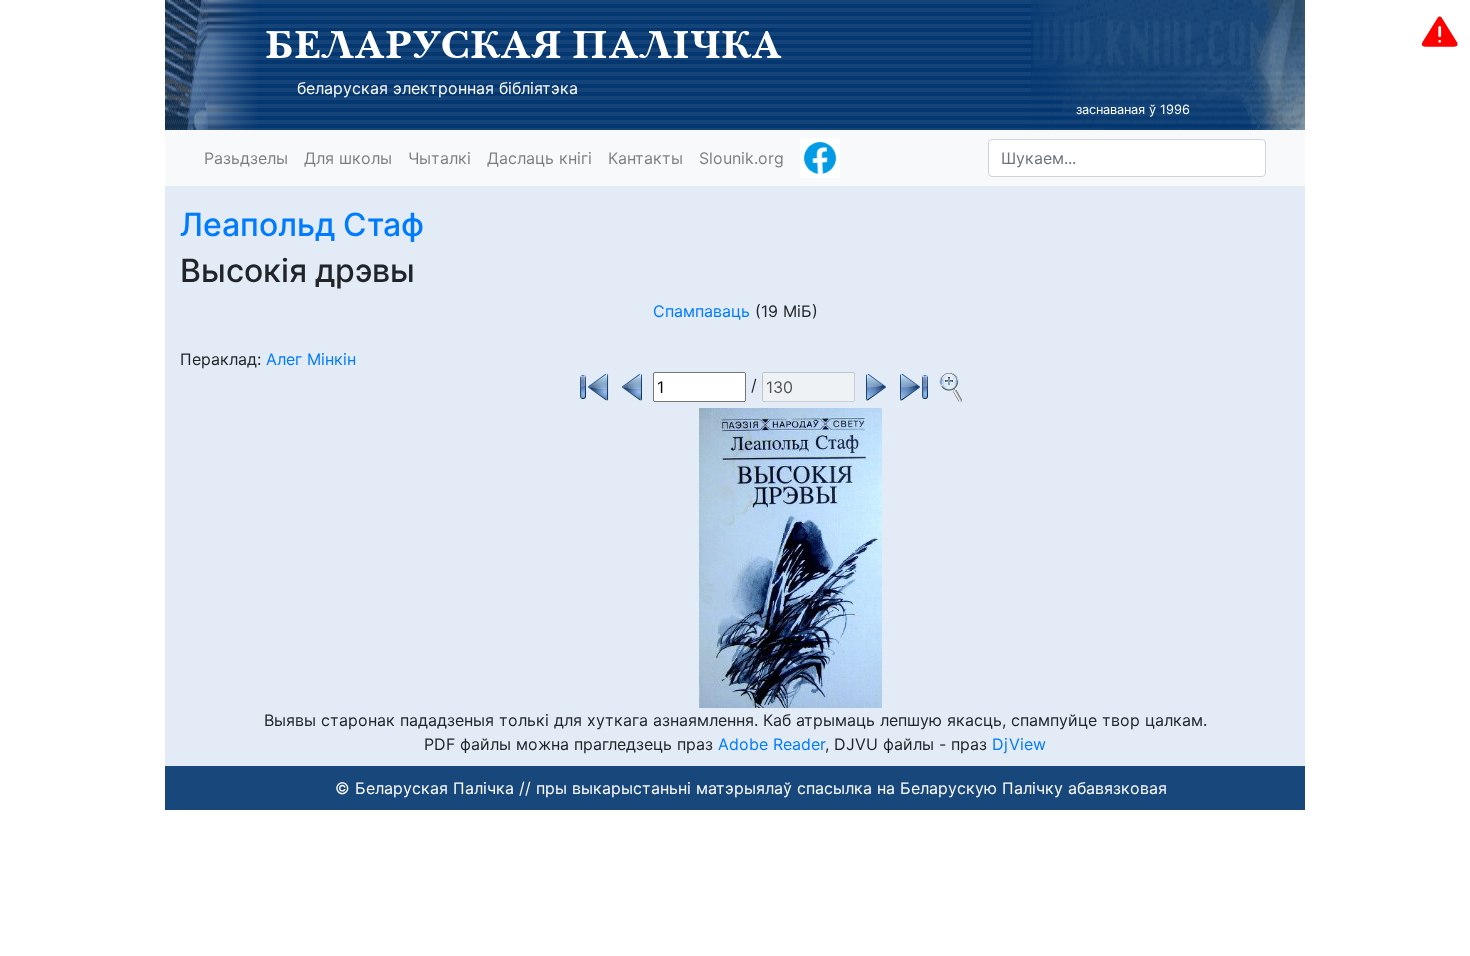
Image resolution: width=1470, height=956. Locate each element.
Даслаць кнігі (539, 158)
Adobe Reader (771, 744)
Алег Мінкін (311, 359)
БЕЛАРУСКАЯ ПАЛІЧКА (523, 44)
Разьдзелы (246, 158)
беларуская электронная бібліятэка (437, 88)
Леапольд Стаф (302, 224)
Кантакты (645, 158)
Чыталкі (439, 158)
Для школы (348, 158)
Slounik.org (741, 158)
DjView (1019, 744)
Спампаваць (701, 311)
